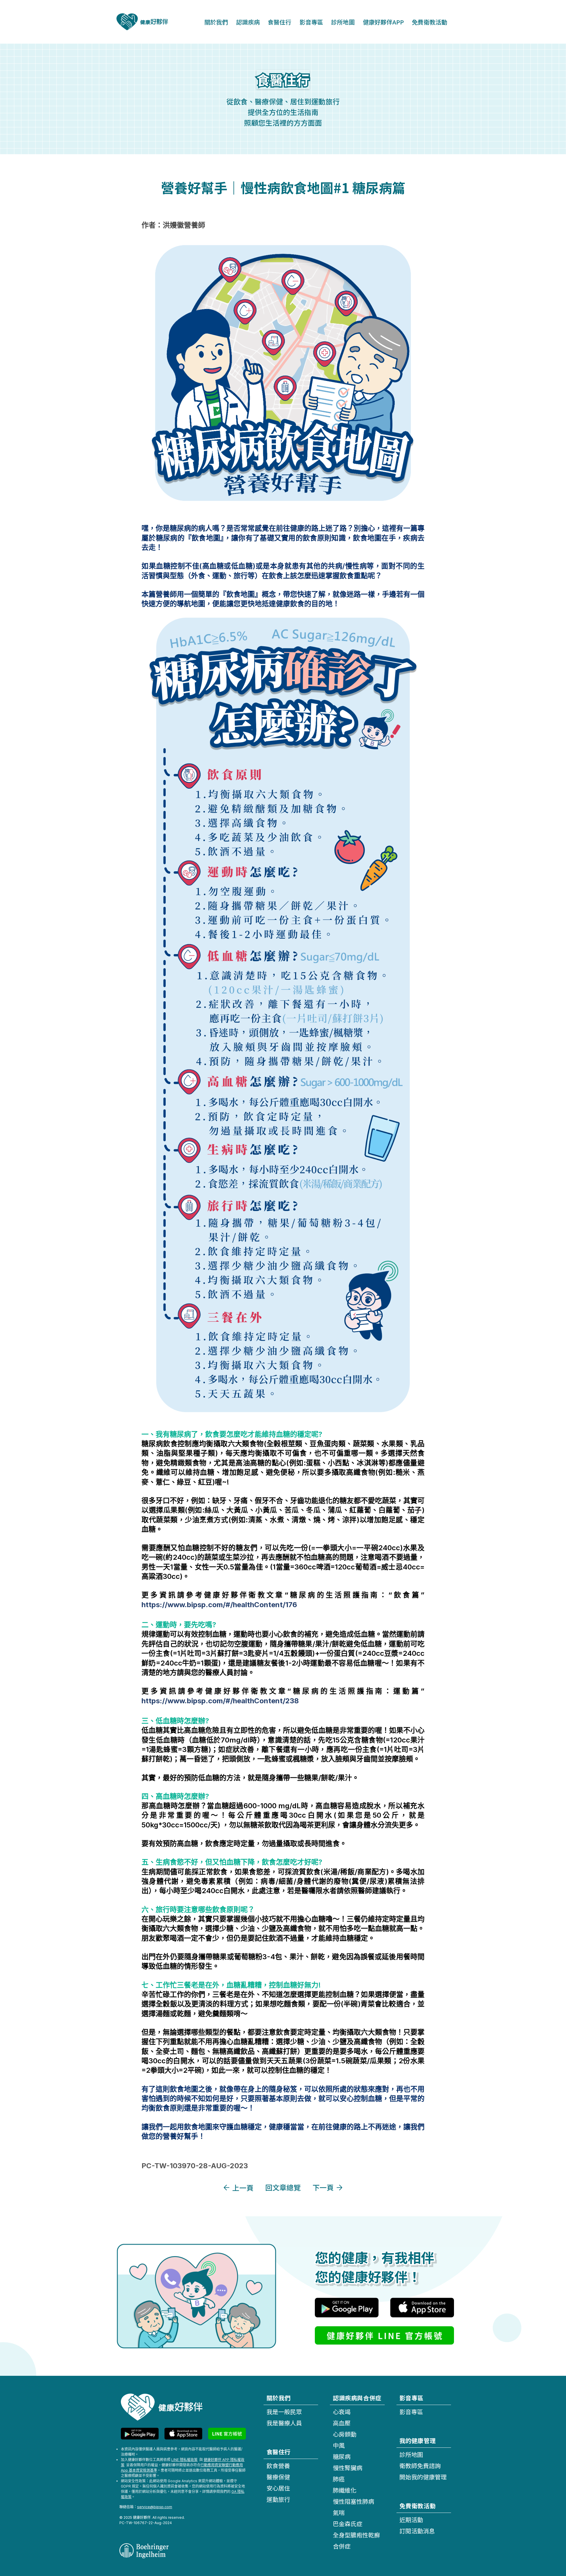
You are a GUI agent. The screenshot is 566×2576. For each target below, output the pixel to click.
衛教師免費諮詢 (420, 2466)
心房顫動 (345, 2434)
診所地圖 (343, 22)
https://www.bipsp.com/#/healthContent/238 (220, 1701)
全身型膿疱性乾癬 (356, 2535)
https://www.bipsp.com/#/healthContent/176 (219, 1605)
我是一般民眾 (284, 2412)
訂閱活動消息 (417, 2531)
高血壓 (342, 2423)
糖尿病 (342, 2456)
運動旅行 (278, 2499)
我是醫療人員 (284, 2423)
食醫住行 (279, 22)
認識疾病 (248, 22)
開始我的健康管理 (423, 2477)
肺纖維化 (345, 2490)
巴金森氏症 (348, 2524)
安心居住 (278, 2488)
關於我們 (216, 22)
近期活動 (411, 2520)
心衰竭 (342, 2412)
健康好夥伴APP (383, 22)
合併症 (342, 2546)
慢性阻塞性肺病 (353, 2501)
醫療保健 (278, 2477)
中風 (339, 2445)
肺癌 (339, 2479)
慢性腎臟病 (348, 2468)
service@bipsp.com (155, 2507)
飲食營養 (278, 2466)
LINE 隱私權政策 (184, 2460)
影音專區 (311, 22)
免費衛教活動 (430, 22)
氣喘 (339, 2512)
